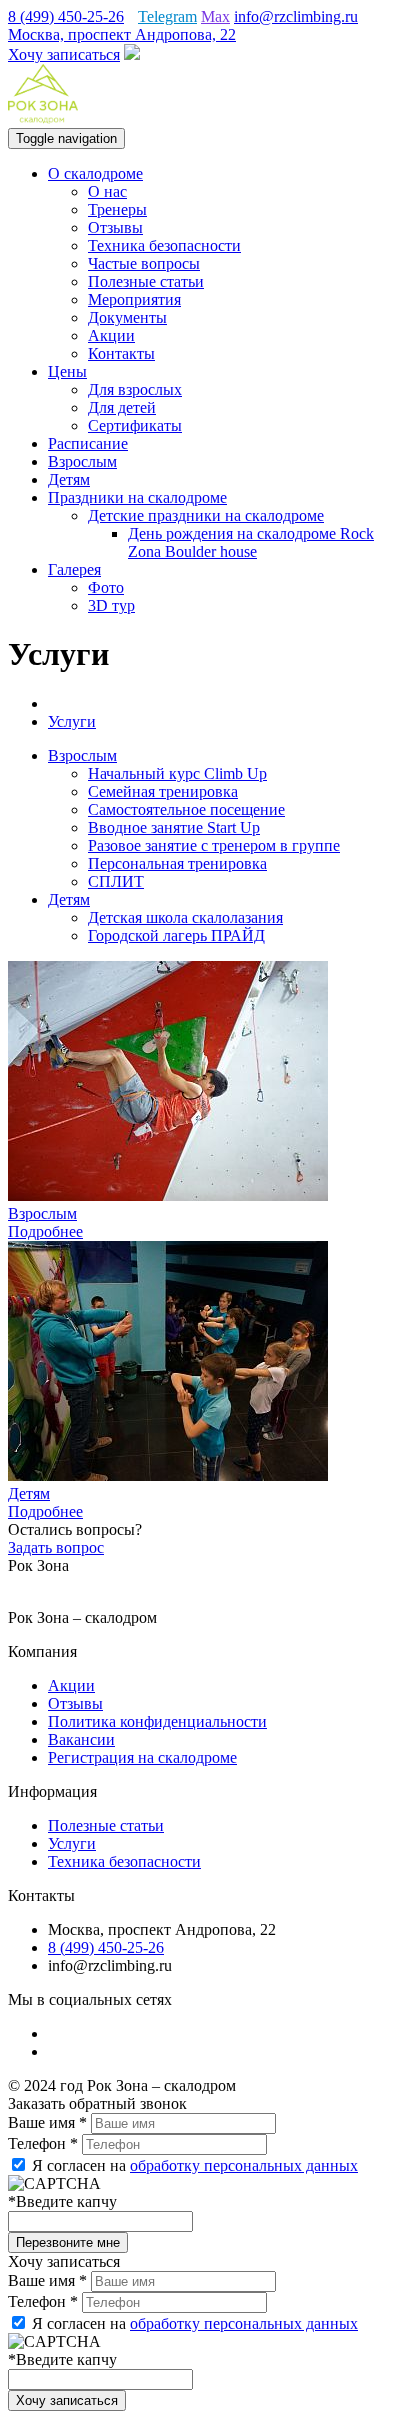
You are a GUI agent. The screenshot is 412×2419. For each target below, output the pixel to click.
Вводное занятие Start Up (174, 827)
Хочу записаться (64, 54)
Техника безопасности (164, 245)
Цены (67, 371)
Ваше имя (47, 2122)
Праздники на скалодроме (137, 497)
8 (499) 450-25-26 (66, 16)
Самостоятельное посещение (186, 809)
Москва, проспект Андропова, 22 (122, 34)
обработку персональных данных (244, 2165)
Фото (106, 587)
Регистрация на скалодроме (142, 1757)
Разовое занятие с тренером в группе (214, 845)
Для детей (122, 407)
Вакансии (81, 1739)
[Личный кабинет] (132, 54)
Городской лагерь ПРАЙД (176, 935)
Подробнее (45, 1231)
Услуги (72, 1843)
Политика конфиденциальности (157, 1721)
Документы (127, 317)
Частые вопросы (144, 263)
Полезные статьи (146, 281)
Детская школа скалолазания (185, 917)
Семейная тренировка (163, 791)
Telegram (167, 16)
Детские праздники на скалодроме (206, 515)
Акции (111, 335)
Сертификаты (135, 425)
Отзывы (115, 227)
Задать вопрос (56, 1547)
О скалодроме (95, 173)
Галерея (74, 569)
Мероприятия (134, 299)
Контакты (121, 353)
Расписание (88, 443)
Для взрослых (135, 389)
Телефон (43, 2143)
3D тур (111, 605)
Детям (69, 479)
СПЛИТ (116, 881)
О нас (107, 191)
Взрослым (82, 461)
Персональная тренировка (177, 863)
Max (215, 16)
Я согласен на (193, 2165)
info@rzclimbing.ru (296, 16)
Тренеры (117, 209)
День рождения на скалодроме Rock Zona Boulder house (251, 542)
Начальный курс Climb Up (177, 773)
